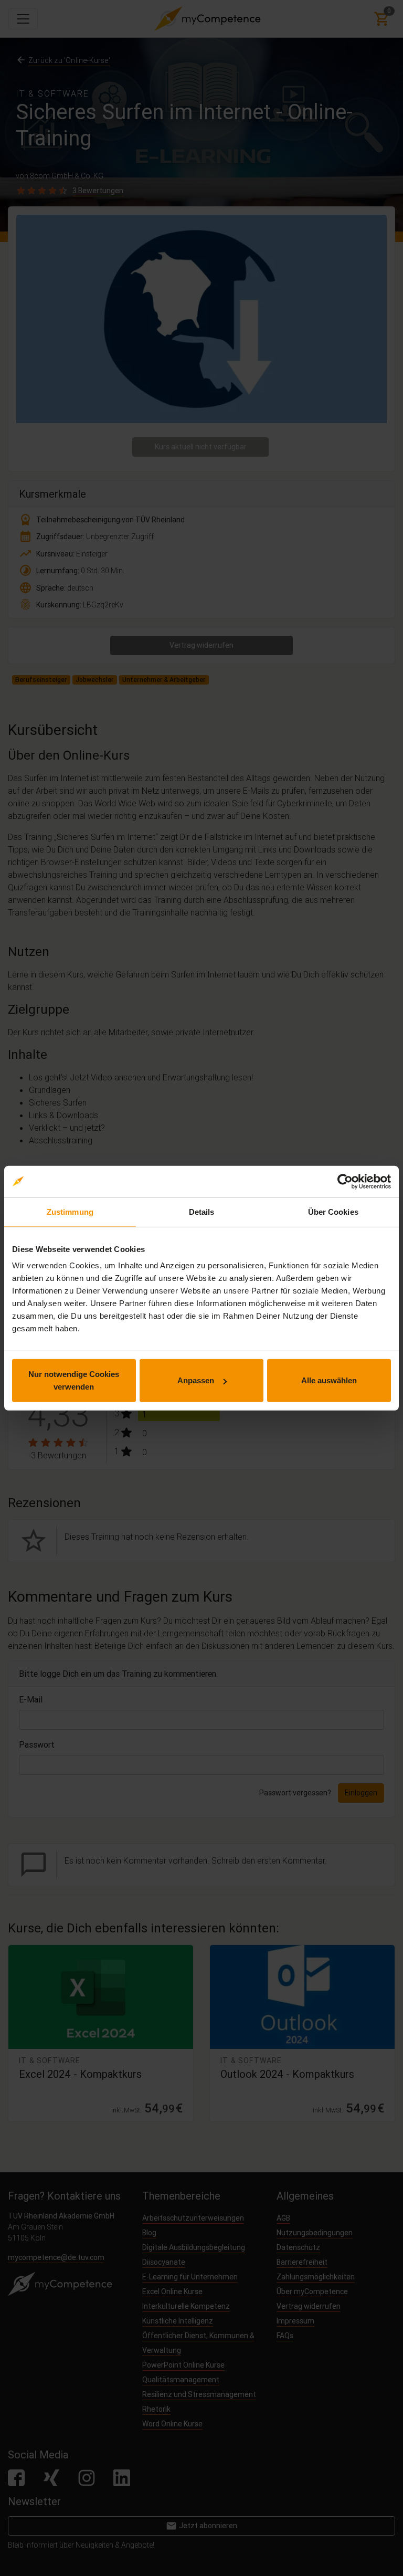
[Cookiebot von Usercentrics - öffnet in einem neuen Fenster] (345, 1181)
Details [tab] (202, 1211)
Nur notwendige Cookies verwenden (74, 1380)
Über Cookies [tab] (333, 1211)
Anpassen (196, 1380)
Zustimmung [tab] (70, 1211)
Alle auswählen (329, 1380)
